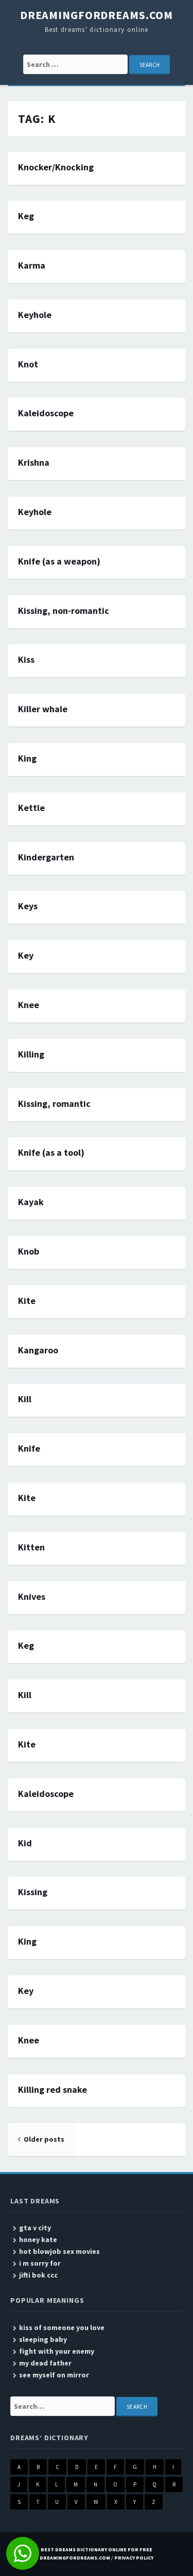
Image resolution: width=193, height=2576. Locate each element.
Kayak (31, 1202)
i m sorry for (40, 2263)
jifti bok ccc (38, 2275)
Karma (32, 265)
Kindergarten (46, 857)
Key (26, 955)
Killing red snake (52, 2089)
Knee (29, 1005)
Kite (27, 1301)
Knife (29, 1448)
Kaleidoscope (46, 413)
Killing (31, 1054)
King (27, 758)
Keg (26, 216)
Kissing (33, 1892)
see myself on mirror (54, 2375)
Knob (29, 1251)
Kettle (31, 808)
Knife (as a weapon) (59, 561)
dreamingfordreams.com (97, 15)
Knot (28, 364)
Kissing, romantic (54, 1104)
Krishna (34, 462)
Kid (25, 1843)
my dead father (45, 2363)
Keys (28, 906)
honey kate (38, 2239)
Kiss (26, 659)
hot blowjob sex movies (59, 2251)
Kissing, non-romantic (64, 611)
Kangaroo (38, 1350)
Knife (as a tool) (51, 1152)
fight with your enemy (57, 2351)
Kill (25, 1399)
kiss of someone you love (62, 2327)
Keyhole (35, 315)
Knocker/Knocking (56, 167)
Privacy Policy (134, 2558)
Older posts (44, 2139)
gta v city (35, 2228)
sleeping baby (43, 2339)
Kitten (31, 1547)
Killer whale (43, 709)
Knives (32, 1596)
